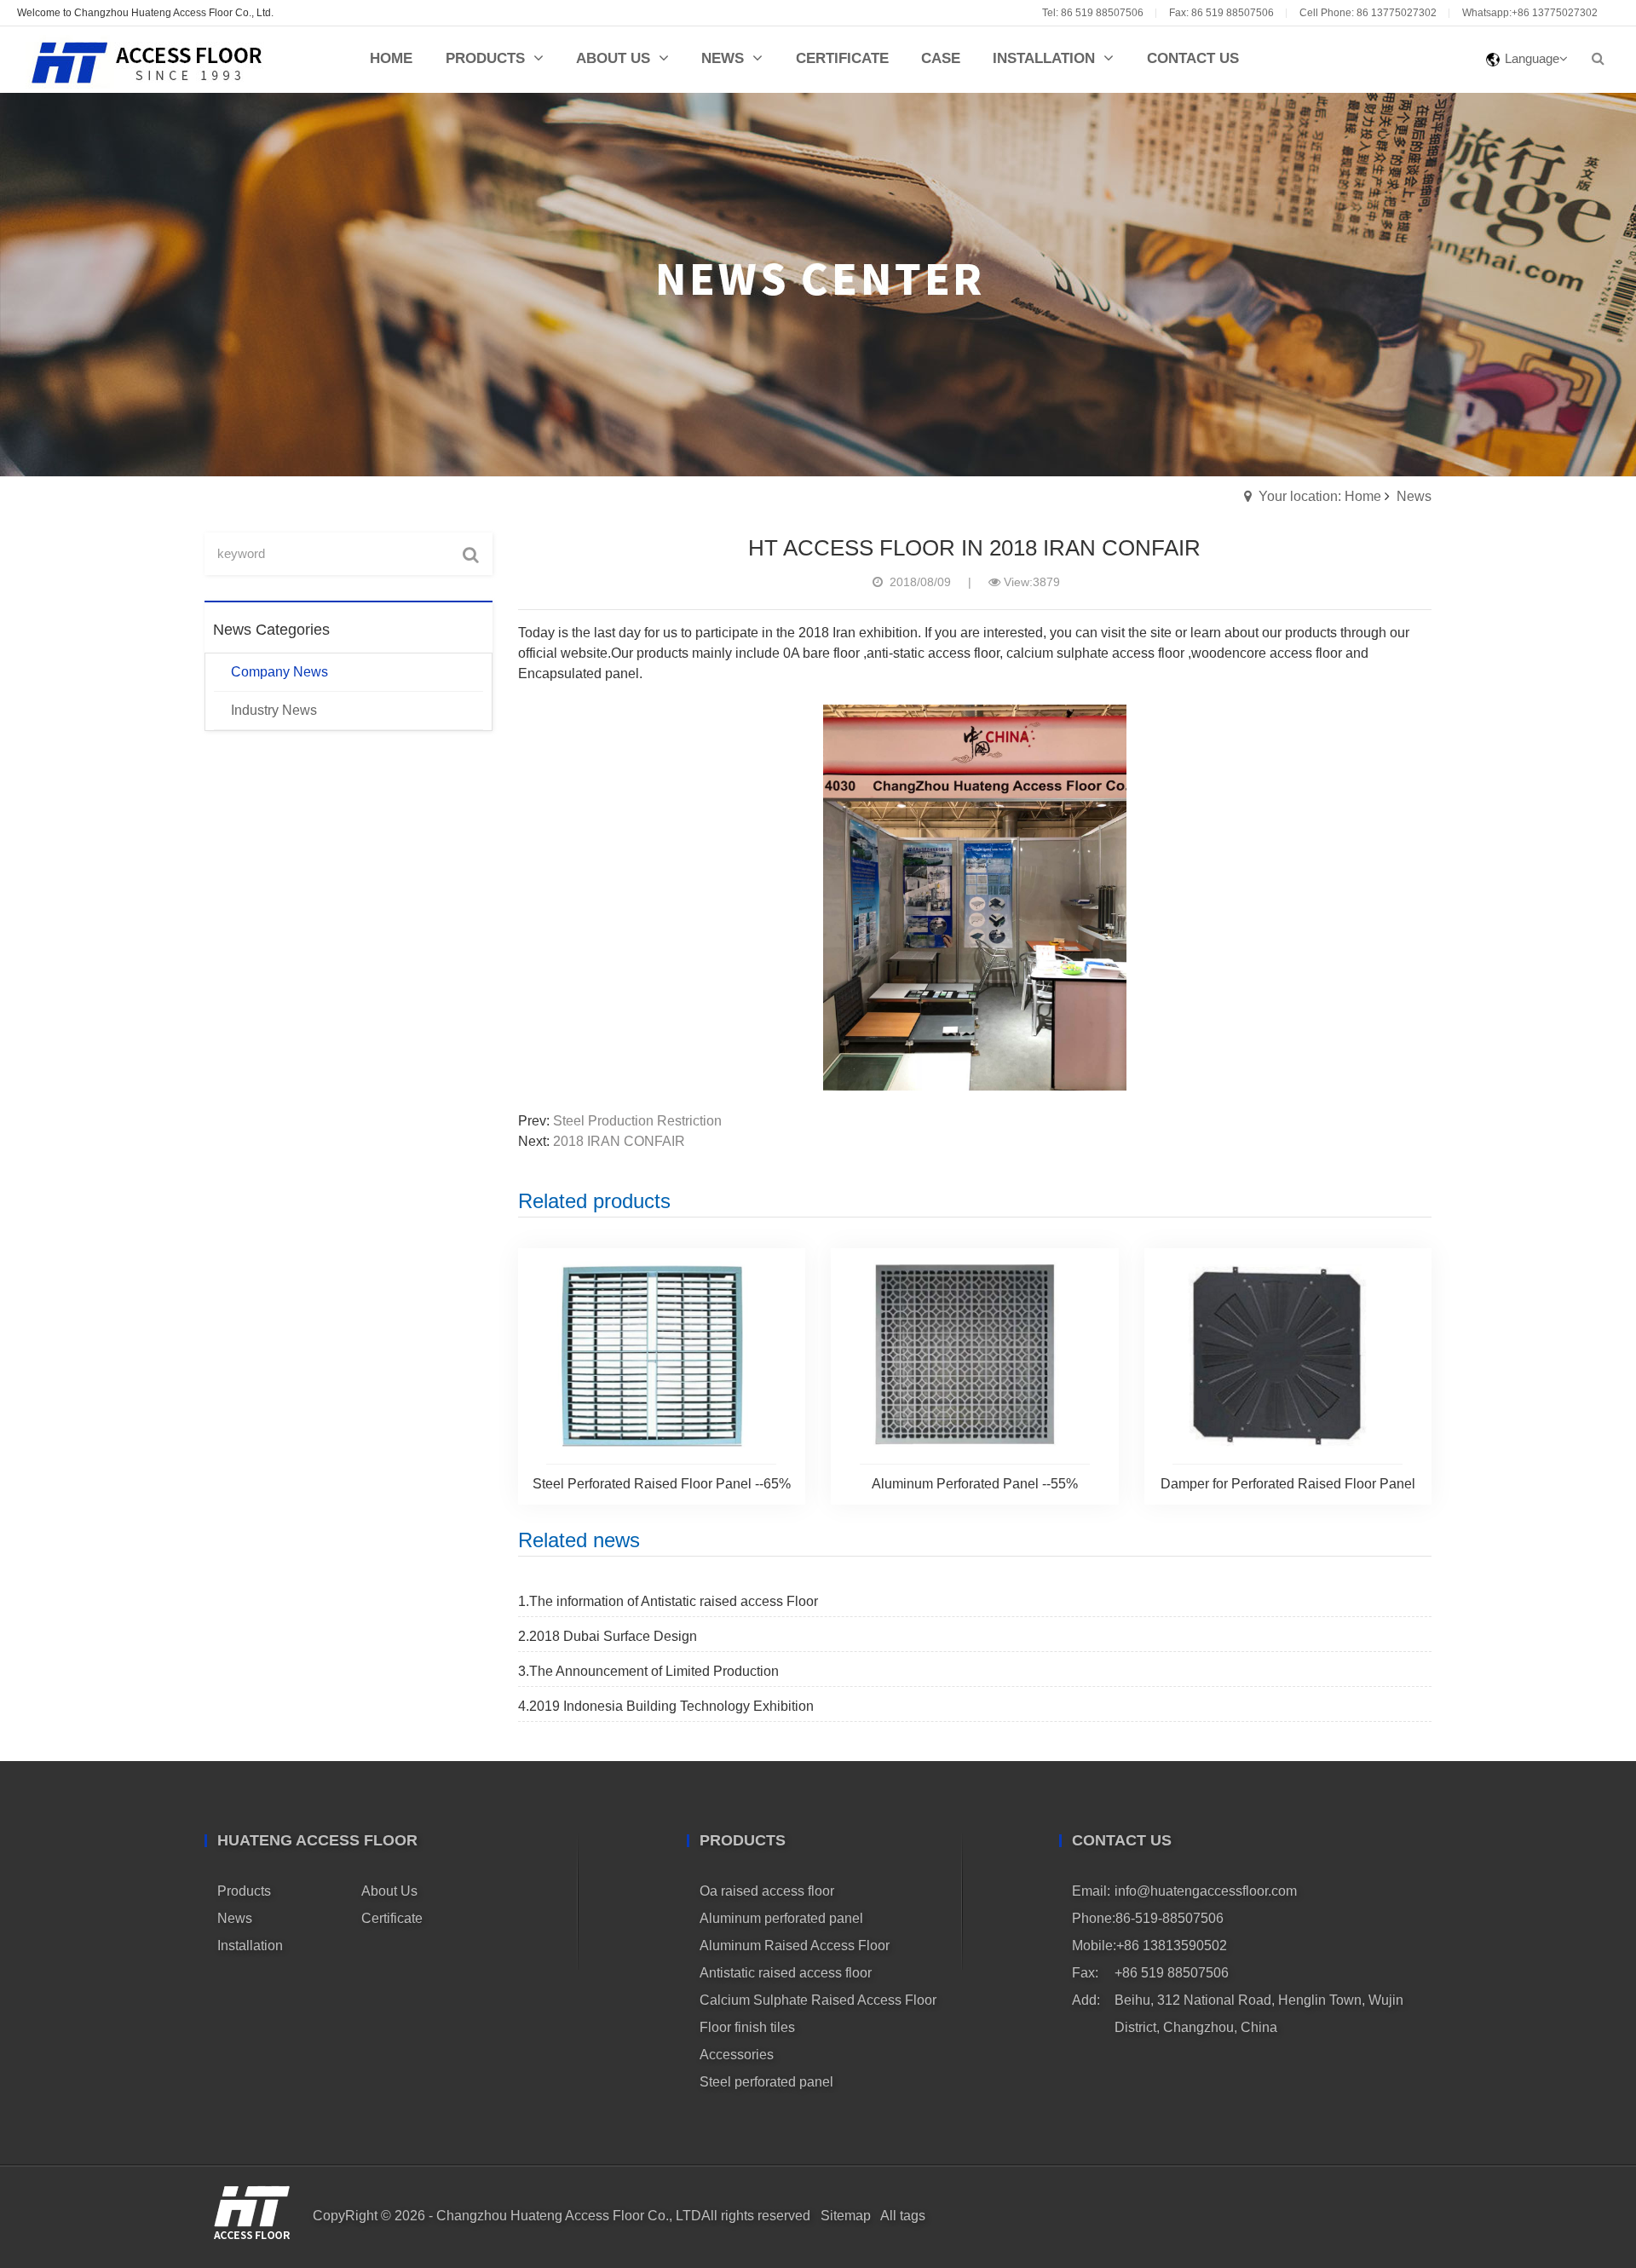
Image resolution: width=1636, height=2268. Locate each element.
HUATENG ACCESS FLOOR (317, 1840)
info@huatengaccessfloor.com (1206, 1891)
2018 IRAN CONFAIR (619, 1141)
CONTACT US (1122, 1840)
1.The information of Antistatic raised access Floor (668, 1601)
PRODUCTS (743, 1840)
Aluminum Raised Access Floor (795, 1946)
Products (244, 1891)
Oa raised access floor (767, 1891)
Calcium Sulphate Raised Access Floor (818, 2000)
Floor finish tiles (747, 2027)
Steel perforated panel (766, 2082)
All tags (903, 2216)
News (1414, 496)
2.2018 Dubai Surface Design (608, 1636)
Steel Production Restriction (637, 1121)
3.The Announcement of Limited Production (648, 1671)
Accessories (737, 2055)
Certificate (392, 1918)
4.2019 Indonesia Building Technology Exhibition (666, 1706)
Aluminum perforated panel (781, 1918)
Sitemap (846, 2216)
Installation (250, 1946)
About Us (389, 1891)
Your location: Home (1320, 496)
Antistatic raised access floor (786, 1973)
